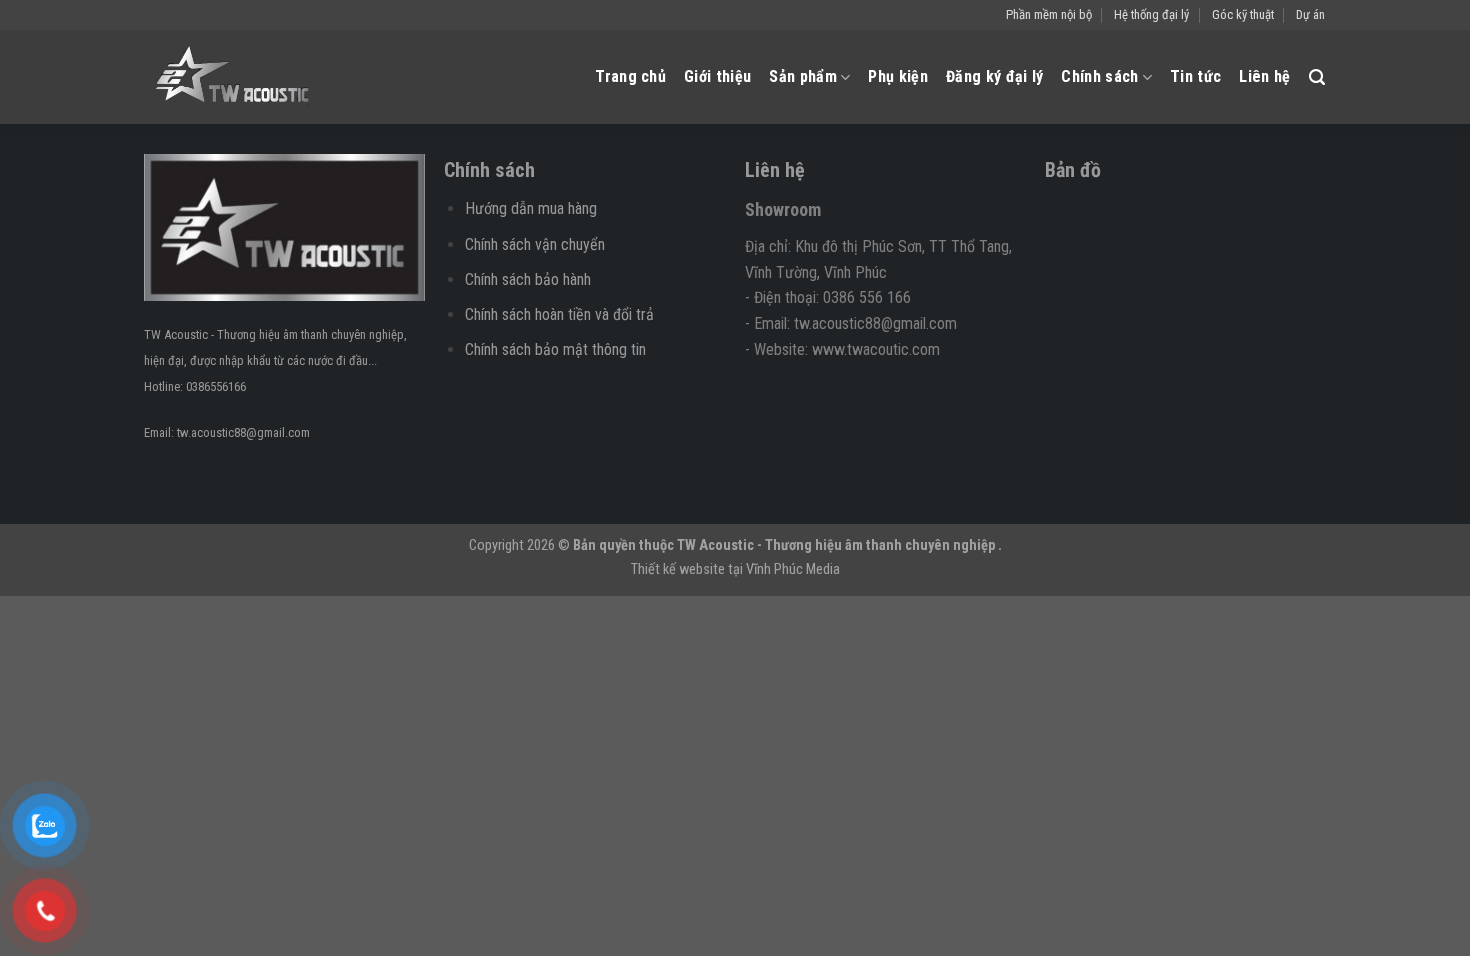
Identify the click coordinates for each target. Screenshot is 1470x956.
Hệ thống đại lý (1151, 14)
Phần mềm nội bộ (1049, 14)
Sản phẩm (803, 76)
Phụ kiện (898, 76)
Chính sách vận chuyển (535, 244)
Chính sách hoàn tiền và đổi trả (559, 314)
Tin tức (1195, 76)
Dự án (1310, 14)
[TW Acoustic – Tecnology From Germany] (238, 77)
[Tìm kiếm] (1317, 77)
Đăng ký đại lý (994, 76)
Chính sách (1099, 76)
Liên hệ (1264, 76)
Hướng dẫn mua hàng (531, 208)
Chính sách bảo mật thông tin (555, 349)
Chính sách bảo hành (528, 279)
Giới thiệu (717, 76)
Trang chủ (630, 76)
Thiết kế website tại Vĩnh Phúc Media (735, 569)
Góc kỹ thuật (1243, 14)
